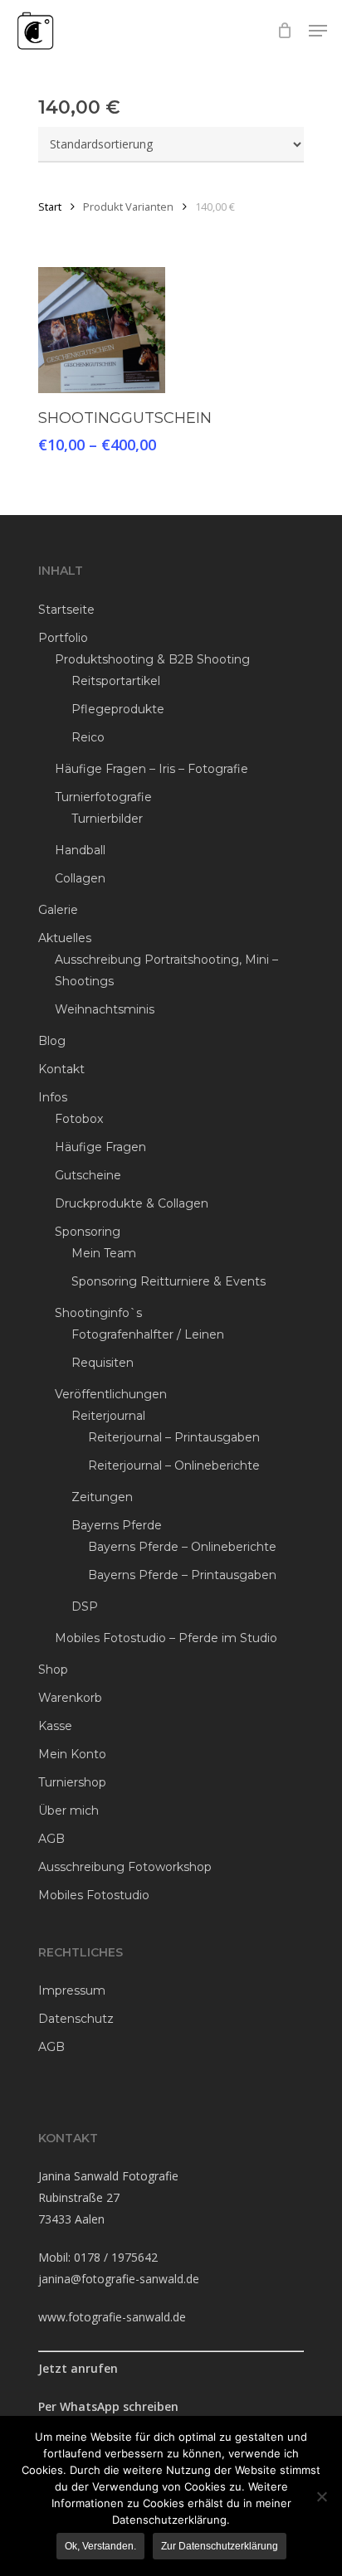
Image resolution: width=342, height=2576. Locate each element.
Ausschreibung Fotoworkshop (125, 1867)
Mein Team (104, 1253)
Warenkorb (70, 1698)
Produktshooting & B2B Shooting (152, 659)
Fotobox (79, 1119)
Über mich (68, 1810)
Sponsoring (88, 1232)
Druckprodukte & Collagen (132, 1203)
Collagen (80, 878)
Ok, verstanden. (100, 2546)
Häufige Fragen (100, 1147)
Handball (80, 850)
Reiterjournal (108, 1416)
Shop (53, 1670)
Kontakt (61, 1069)
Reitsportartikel (116, 681)
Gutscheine (88, 1175)
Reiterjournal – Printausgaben (174, 1437)
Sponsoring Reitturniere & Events (169, 1281)
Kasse (55, 1726)
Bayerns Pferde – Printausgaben (182, 1575)
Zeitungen (102, 1497)
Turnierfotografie (103, 797)
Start (50, 207)
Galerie (58, 910)
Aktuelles (65, 938)
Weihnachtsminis (105, 1009)
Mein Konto (72, 1754)
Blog (52, 1041)
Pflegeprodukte (118, 709)
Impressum (72, 1990)
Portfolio (63, 638)
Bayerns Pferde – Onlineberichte (182, 1547)
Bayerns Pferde (117, 1525)
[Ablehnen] (321, 2496)
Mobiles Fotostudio (94, 1895)
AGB (51, 1839)
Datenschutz (76, 2019)
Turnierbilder (107, 819)
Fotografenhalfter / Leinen (148, 1334)
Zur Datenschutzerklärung (220, 2546)
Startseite (66, 610)
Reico (88, 737)
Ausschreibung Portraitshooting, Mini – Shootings (166, 970)
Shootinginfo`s (98, 1313)
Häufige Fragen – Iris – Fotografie (151, 769)
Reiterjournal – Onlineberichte (174, 1465)
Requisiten (103, 1363)
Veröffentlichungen (111, 1394)
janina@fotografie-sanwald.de (119, 2279)
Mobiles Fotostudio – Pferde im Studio (166, 1638)
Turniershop (72, 1782)
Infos (53, 1097)
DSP (85, 1606)
